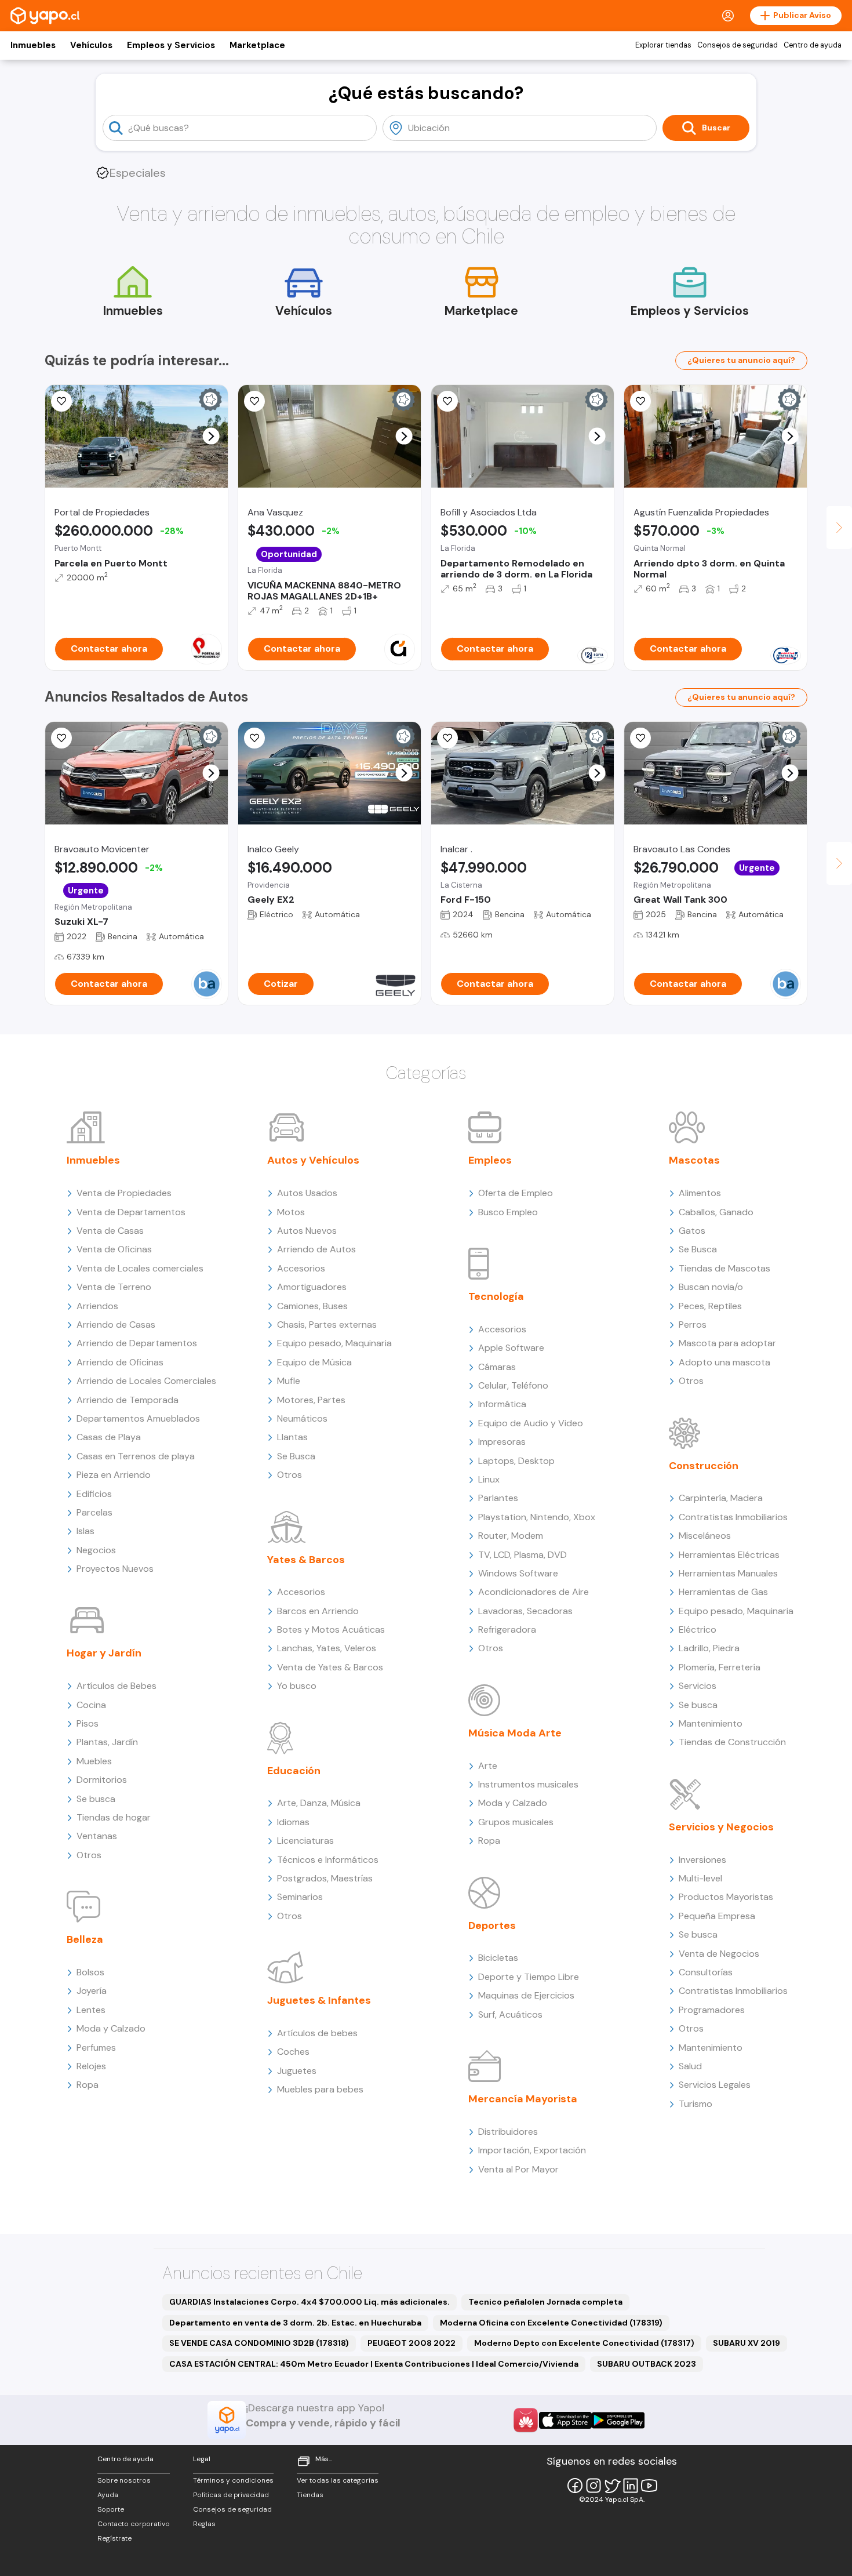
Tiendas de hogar (114, 1817)
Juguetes (297, 2071)
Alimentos (700, 1193)
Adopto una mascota (724, 1362)
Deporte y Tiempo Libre (529, 1977)
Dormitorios (102, 1780)
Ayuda (108, 2495)
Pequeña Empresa (717, 1916)
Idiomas (293, 1822)
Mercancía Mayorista (523, 2099)
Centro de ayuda (813, 45)
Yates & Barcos (306, 1560)
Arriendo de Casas (116, 1325)
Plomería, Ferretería (720, 1667)
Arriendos (97, 1306)
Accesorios (301, 1268)
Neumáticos (302, 1418)
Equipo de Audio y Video (531, 1423)
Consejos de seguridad (738, 45)
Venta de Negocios (719, 1954)
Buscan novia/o (711, 1287)
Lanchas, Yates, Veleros (327, 1648)
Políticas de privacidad (231, 2495)
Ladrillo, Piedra (709, 1648)
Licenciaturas (305, 1841)
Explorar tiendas (663, 45)
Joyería (92, 1991)
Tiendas (310, 2495)
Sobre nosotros (124, 2480)
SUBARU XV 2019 (747, 2343)
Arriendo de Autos (316, 1249)
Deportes (492, 1925)
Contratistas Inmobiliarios (733, 1517)
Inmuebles (33, 45)
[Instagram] (594, 2486)
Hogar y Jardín (104, 1653)
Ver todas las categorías (338, 2480)
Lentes (91, 2010)
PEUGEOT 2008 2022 (412, 2343)
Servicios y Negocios (721, 1827)
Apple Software (511, 1348)
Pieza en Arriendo (114, 1475)
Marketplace (257, 45)
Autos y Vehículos (313, 1160)
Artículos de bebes (317, 2033)
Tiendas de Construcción (732, 1742)
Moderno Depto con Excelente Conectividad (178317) (584, 2343)
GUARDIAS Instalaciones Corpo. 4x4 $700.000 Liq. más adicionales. (310, 2302)
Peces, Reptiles (710, 1306)
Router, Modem (511, 1536)
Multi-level (700, 1878)
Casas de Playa (109, 1437)
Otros (89, 1855)
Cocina (91, 1705)
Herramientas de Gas (723, 1592)
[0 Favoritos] (61, 738)
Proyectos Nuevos (115, 1569)
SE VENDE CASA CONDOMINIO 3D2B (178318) (259, 2343)
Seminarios (300, 1897)
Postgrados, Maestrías (325, 1878)
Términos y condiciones (233, 2480)
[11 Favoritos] (61, 401)
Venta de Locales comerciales (140, 1268)
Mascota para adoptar (727, 1343)
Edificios (94, 1494)
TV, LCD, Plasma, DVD (523, 1555)
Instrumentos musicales (528, 1784)
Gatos (692, 1231)
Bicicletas (498, 1958)
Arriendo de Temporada (128, 1400)
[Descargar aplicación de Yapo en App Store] (565, 2420)
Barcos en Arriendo (318, 1611)
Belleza (85, 1939)
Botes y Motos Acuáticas (331, 1629)
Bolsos (90, 1972)
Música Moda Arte (515, 1733)
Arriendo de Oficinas (120, 1362)
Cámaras (497, 1367)
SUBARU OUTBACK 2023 (647, 2364)
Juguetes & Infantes (319, 2000)
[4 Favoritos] (640, 401)
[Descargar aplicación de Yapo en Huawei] (526, 2420)
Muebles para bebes (320, 2089)
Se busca (96, 1799)
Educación (294, 1771)
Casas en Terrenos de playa (136, 1456)
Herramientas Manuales (728, 1573)
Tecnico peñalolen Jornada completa (545, 2302)
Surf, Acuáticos (510, 2014)
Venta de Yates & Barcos (330, 1667)
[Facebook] (575, 2486)
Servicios (698, 1686)
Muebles (94, 1761)
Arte (488, 1766)
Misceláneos (705, 1536)
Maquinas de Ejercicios (526, 1995)
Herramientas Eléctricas (729, 1555)
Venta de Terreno (114, 1287)
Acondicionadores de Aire (534, 1592)
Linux (489, 1479)
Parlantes (498, 1498)
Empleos (490, 1160)
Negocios (96, 1550)
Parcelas (94, 1512)
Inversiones (702, 1860)
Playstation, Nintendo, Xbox (537, 1517)
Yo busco (297, 1686)
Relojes (91, 2066)
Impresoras (502, 1442)
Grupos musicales (516, 1822)
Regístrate (114, 2538)
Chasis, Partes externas (327, 1325)
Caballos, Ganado (716, 1212)
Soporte (111, 2509)
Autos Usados (307, 1193)
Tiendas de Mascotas (724, 1268)
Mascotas (694, 1160)
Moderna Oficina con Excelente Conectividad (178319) (551, 2323)
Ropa (88, 2085)
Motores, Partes (311, 1400)
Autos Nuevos (307, 1231)
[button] (211, 436)
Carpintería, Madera (721, 1498)
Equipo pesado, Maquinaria (334, 1343)
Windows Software (518, 1573)
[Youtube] (649, 2486)
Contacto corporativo (134, 2524)
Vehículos (91, 45)
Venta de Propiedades (124, 1193)
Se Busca (296, 1456)
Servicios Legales (715, 2085)
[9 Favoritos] (447, 401)
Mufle (289, 1381)
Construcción (704, 1466)
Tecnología (496, 1296)
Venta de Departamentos (131, 1212)
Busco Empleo (508, 1212)
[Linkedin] (631, 2486)
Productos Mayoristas (726, 1897)
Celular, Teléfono (513, 1385)
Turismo (696, 2104)
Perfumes (96, 2048)
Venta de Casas (110, 1231)
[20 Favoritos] (254, 401)
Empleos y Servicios (171, 45)
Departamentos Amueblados (138, 1418)
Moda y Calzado (111, 2028)
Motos (291, 1212)
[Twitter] (612, 2486)
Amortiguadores (312, 1287)
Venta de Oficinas (114, 1249)
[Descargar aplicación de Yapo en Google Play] (618, 2420)
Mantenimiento (711, 1723)
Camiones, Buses (312, 1306)
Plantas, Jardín (107, 1742)
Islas (85, 1531)
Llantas (292, 1437)
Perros (693, 1325)
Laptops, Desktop (516, 1461)
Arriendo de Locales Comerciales (146, 1381)
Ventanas (97, 1836)
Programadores (712, 2010)
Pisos (88, 1723)
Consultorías (706, 1972)
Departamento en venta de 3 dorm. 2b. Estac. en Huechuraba (295, 2323)
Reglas (204, 2524)
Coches (293, 2052)
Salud (690, 2066)
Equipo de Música (314, 1362)
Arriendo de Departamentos (137, 1343)
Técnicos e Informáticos (328, 1860)
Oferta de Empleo (516, 1193)
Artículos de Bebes (116, 1686)
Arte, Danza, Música (319, 1803)
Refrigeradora (507, 1629)
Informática (502, 1404)
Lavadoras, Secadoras (525, 1611)
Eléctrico (698, 1629)
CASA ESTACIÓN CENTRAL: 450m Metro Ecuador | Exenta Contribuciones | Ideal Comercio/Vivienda (374, 2364)
